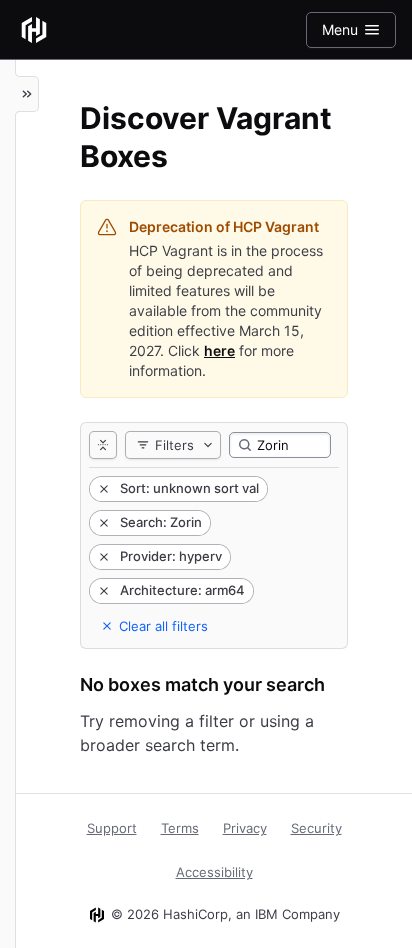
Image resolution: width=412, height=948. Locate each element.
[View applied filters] (103, 445)
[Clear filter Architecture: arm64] (102, 591)
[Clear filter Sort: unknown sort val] (102, 489)
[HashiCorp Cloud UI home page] (34, 30)
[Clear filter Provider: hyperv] (102, 557)
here (219, 350)
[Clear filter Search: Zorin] (102, 523)
